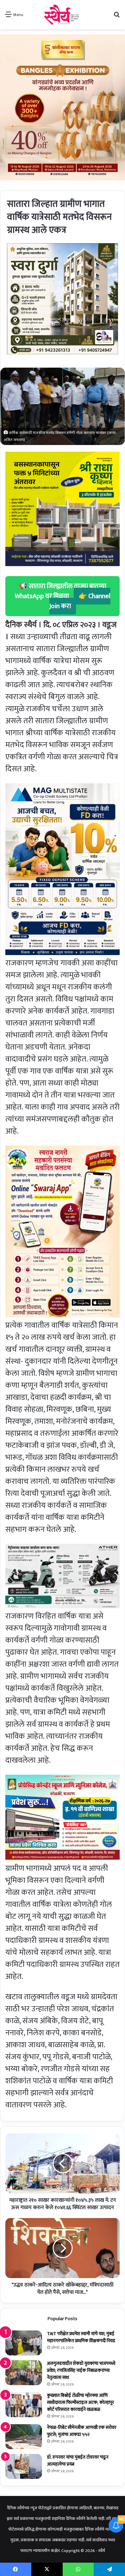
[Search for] (117, 17)
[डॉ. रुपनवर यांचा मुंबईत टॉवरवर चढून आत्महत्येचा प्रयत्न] (24, 2466)
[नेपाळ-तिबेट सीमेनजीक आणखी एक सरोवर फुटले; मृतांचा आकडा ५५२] (24, 2437)
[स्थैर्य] (62, 15)
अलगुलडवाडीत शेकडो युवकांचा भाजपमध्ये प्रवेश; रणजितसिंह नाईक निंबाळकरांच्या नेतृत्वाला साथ (81, 2370)
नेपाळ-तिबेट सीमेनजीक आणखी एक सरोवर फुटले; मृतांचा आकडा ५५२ (82, 2431)
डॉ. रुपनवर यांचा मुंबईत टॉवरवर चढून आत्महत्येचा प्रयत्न (78, 2461)
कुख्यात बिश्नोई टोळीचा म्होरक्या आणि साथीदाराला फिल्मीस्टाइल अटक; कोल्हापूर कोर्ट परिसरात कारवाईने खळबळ (80, 2402)
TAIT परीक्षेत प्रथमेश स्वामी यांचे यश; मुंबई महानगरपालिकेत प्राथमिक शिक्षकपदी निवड (81, 2337)
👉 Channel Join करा (80, 601)
